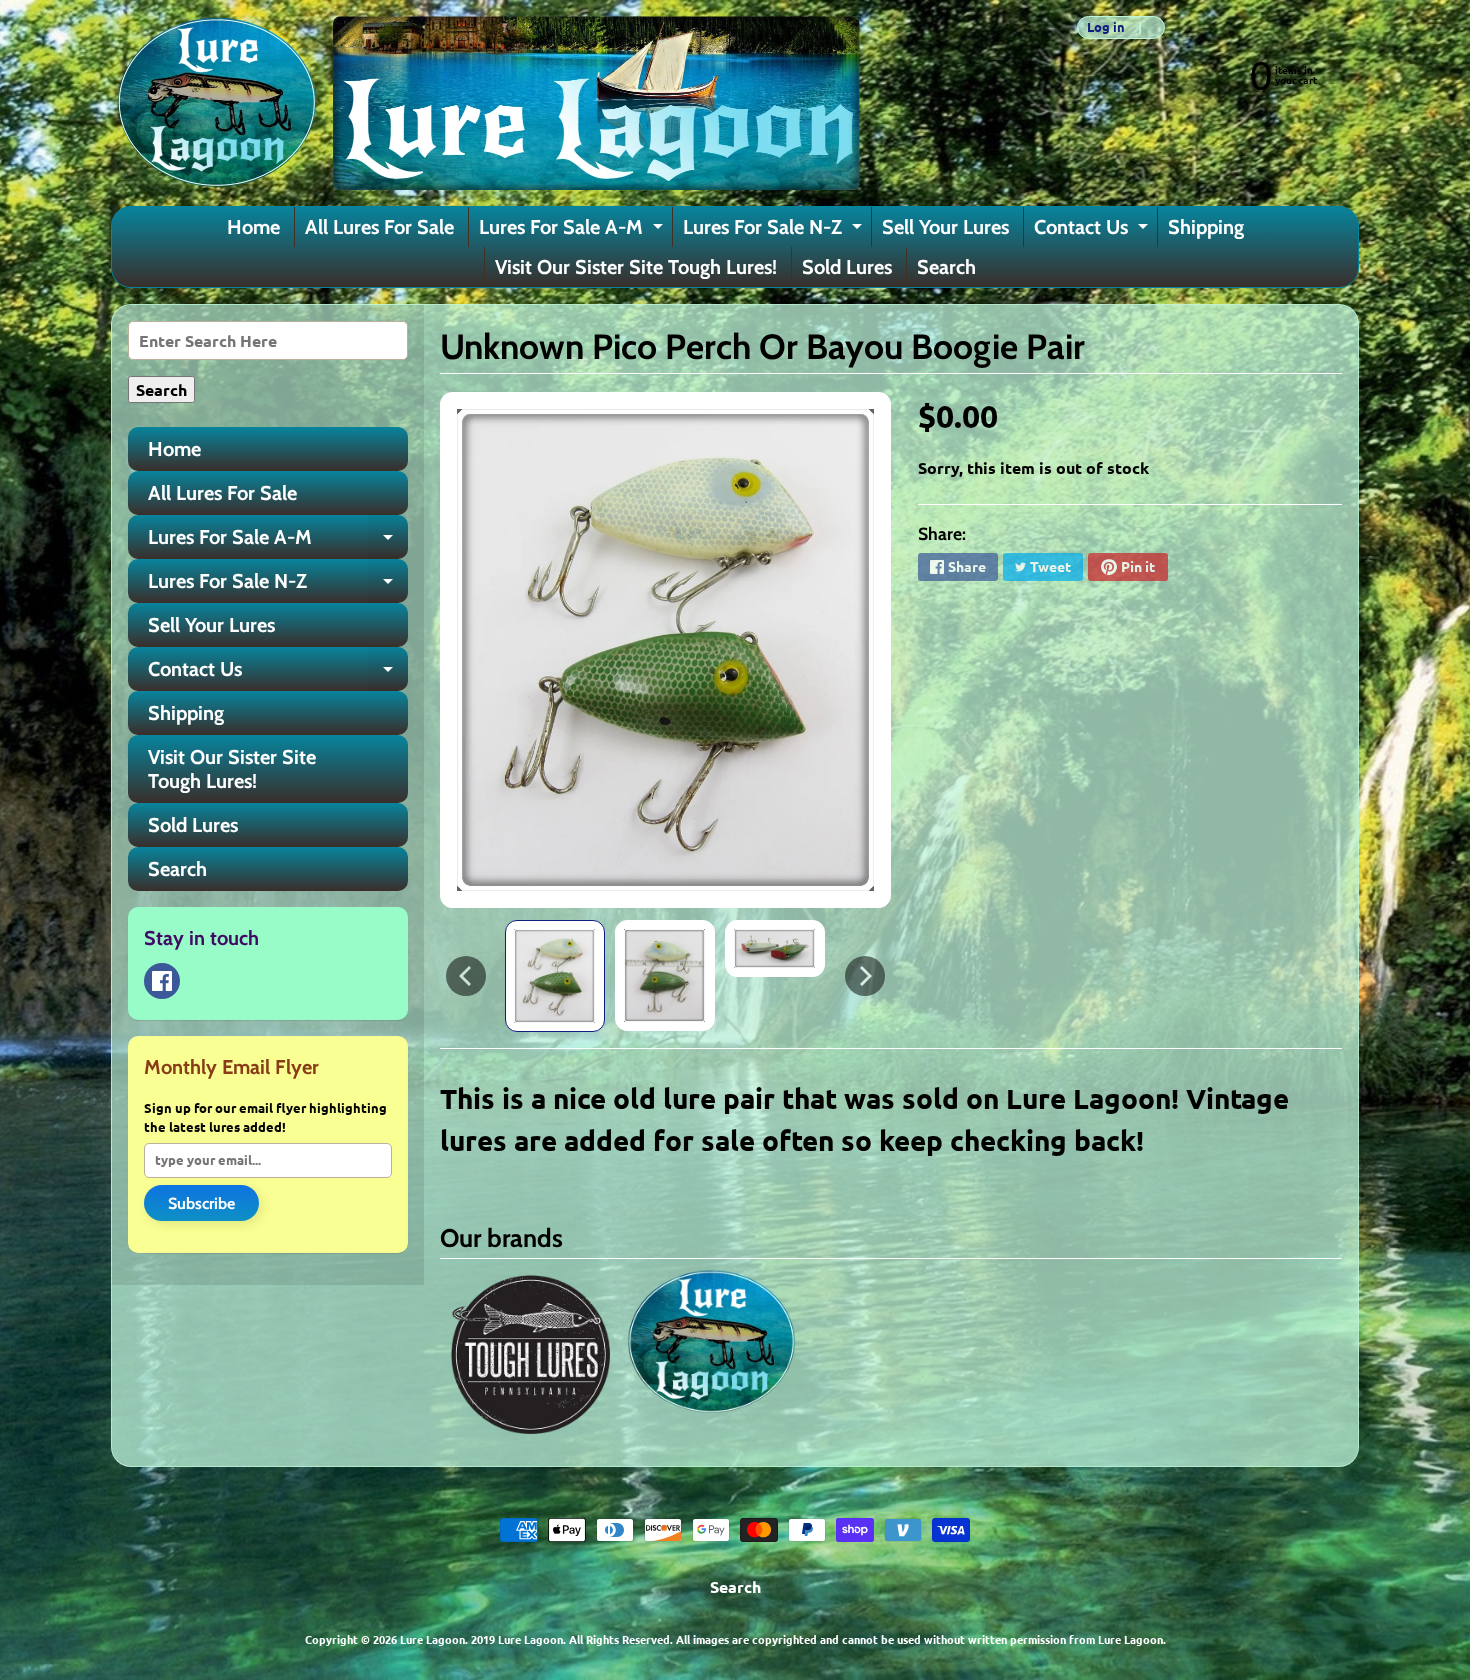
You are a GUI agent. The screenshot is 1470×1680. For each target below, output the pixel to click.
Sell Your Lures (945, 227)
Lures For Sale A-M (573, 231)
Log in (1106, 27)
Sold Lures (847, 267)
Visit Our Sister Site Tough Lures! (636, 267)
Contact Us (1093, 231)
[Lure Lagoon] (486, 103)
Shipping (1206, 227)
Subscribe (201, 1203)
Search (946, 267)
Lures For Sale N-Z (775, 231)
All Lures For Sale (379, 227)
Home (253, 227)
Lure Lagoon (432, 1639)
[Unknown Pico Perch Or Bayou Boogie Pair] (555, 976)
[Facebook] (162, 981)
